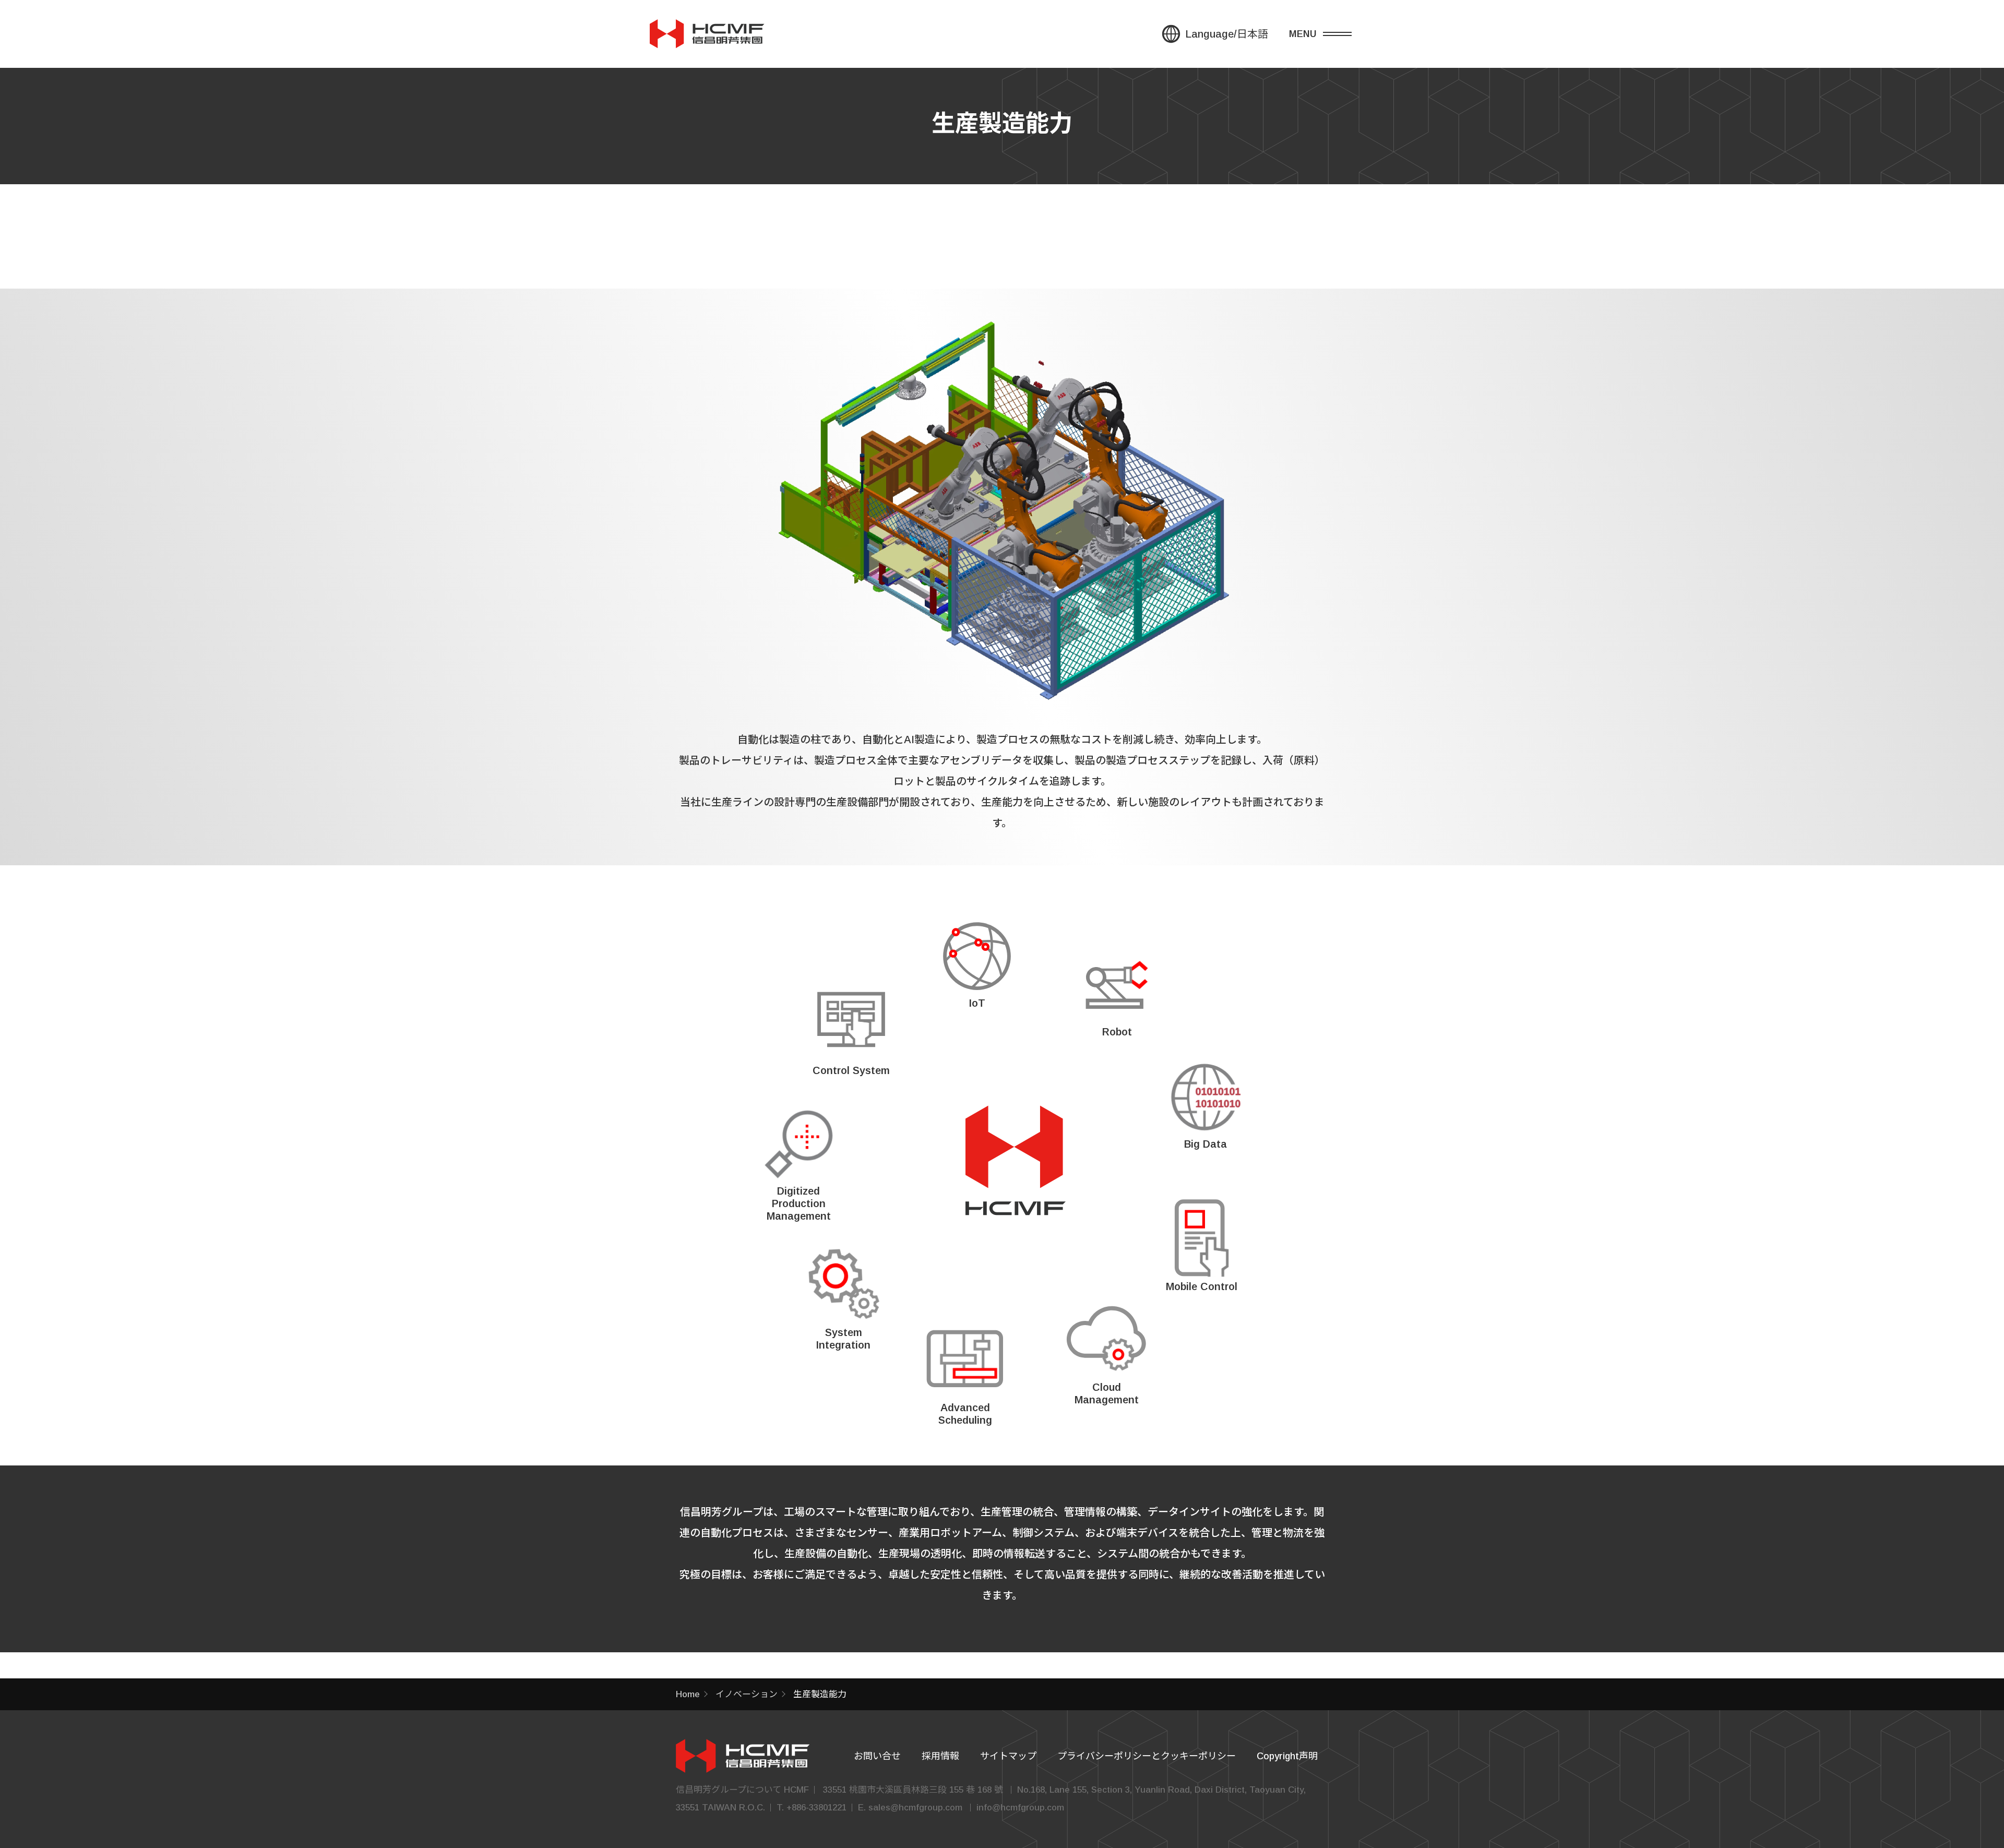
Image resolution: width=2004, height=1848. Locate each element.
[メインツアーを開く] (1328, 34)
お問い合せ (877, 1756)
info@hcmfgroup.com (1020, 1808)
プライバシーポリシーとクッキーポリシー (1147, 1756)
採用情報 (940, 1756)
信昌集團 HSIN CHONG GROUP (707, 34)
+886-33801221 (816, 1808)
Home (688, 1694)
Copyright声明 (1287, 1756)
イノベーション (747, 1694)
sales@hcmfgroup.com (915, 1808)
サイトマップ (1008, 1756)
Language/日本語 (1227, 34)
